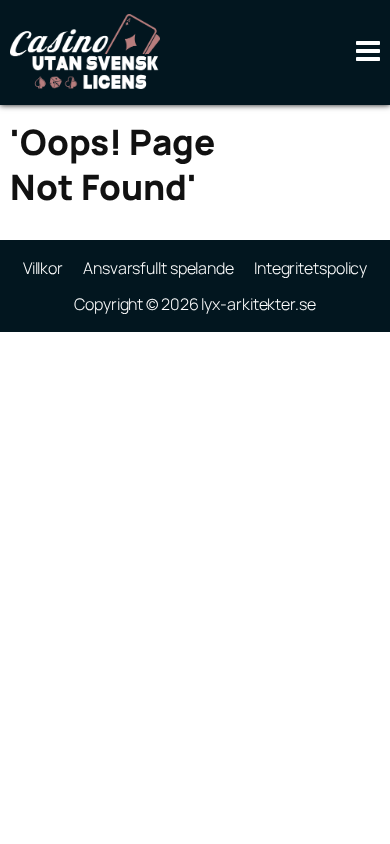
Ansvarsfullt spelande (158, 268)
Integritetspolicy (310, 268)
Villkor (43, 268)
